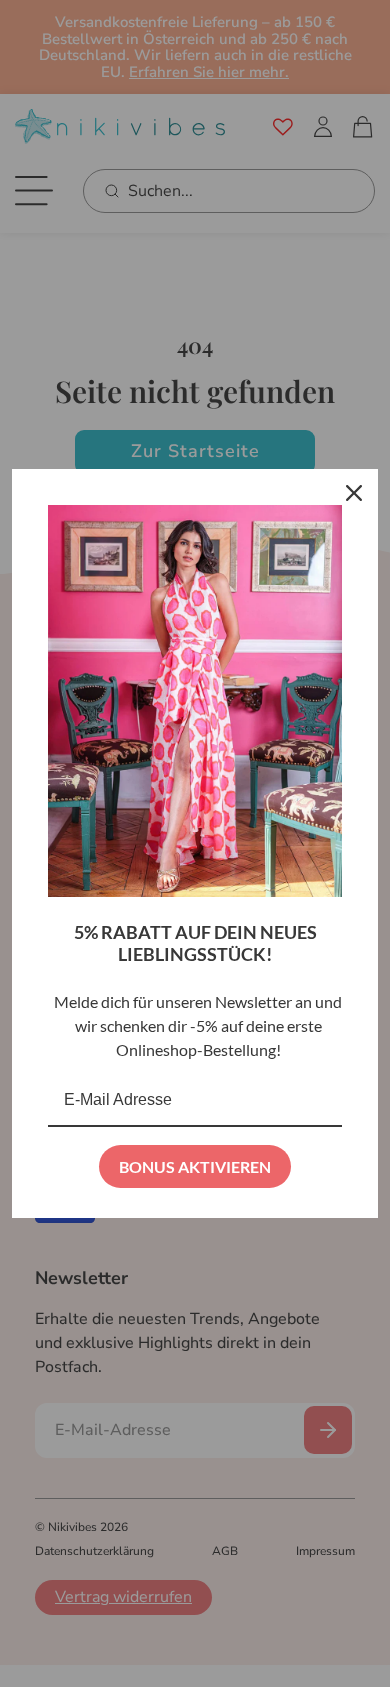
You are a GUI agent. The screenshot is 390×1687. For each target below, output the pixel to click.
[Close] (354, 493)
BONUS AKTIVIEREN (195, 1166)
